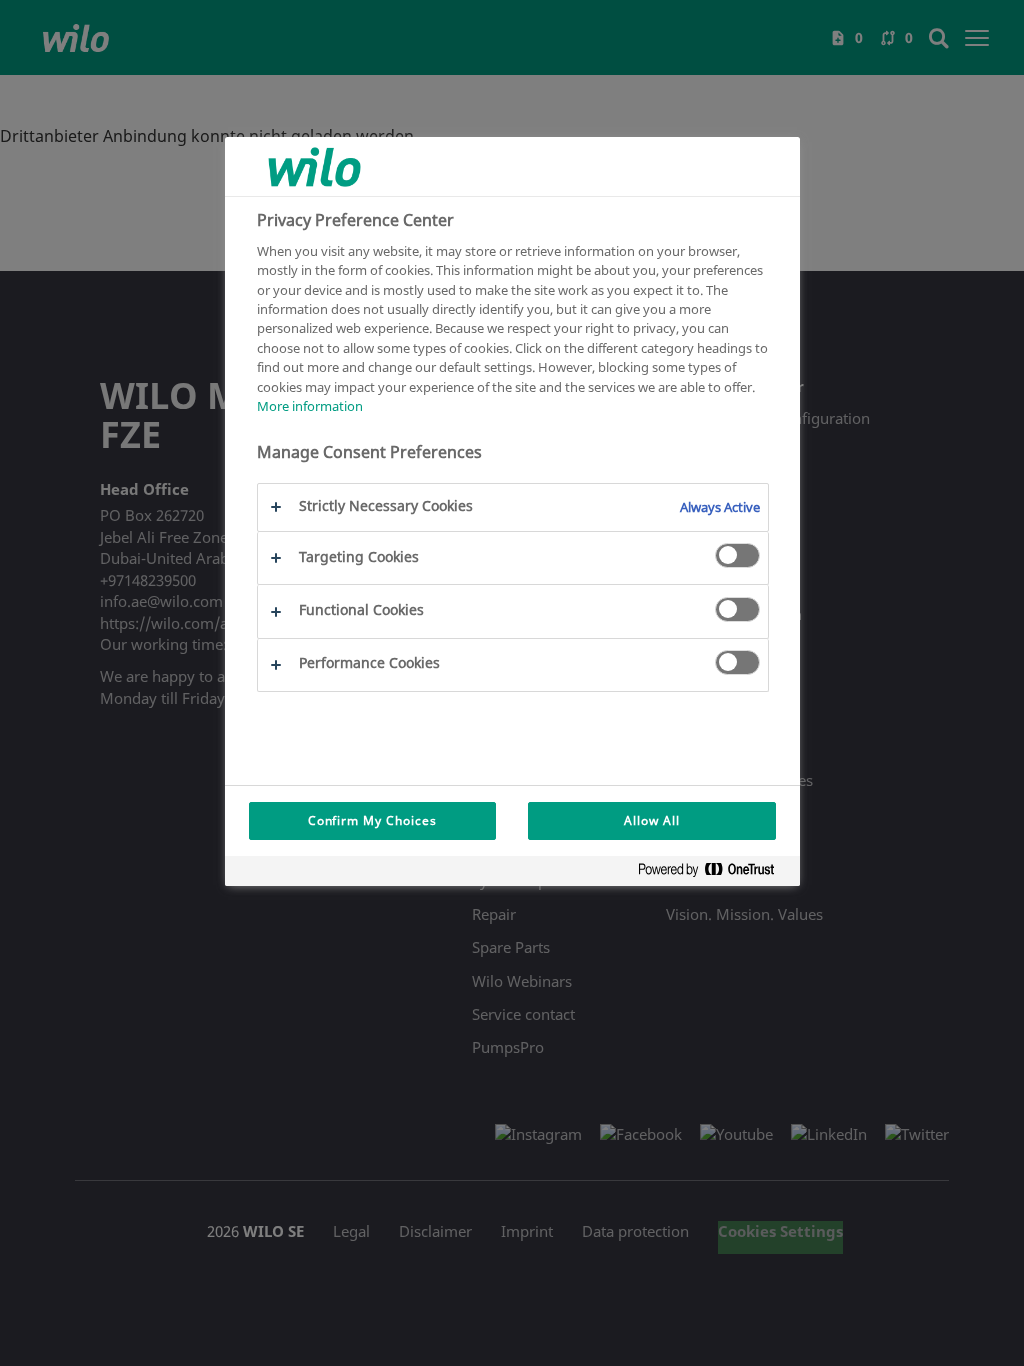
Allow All (652, 820)
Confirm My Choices (372, 820)
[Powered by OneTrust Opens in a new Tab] (714, 873)
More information (310, 406)
